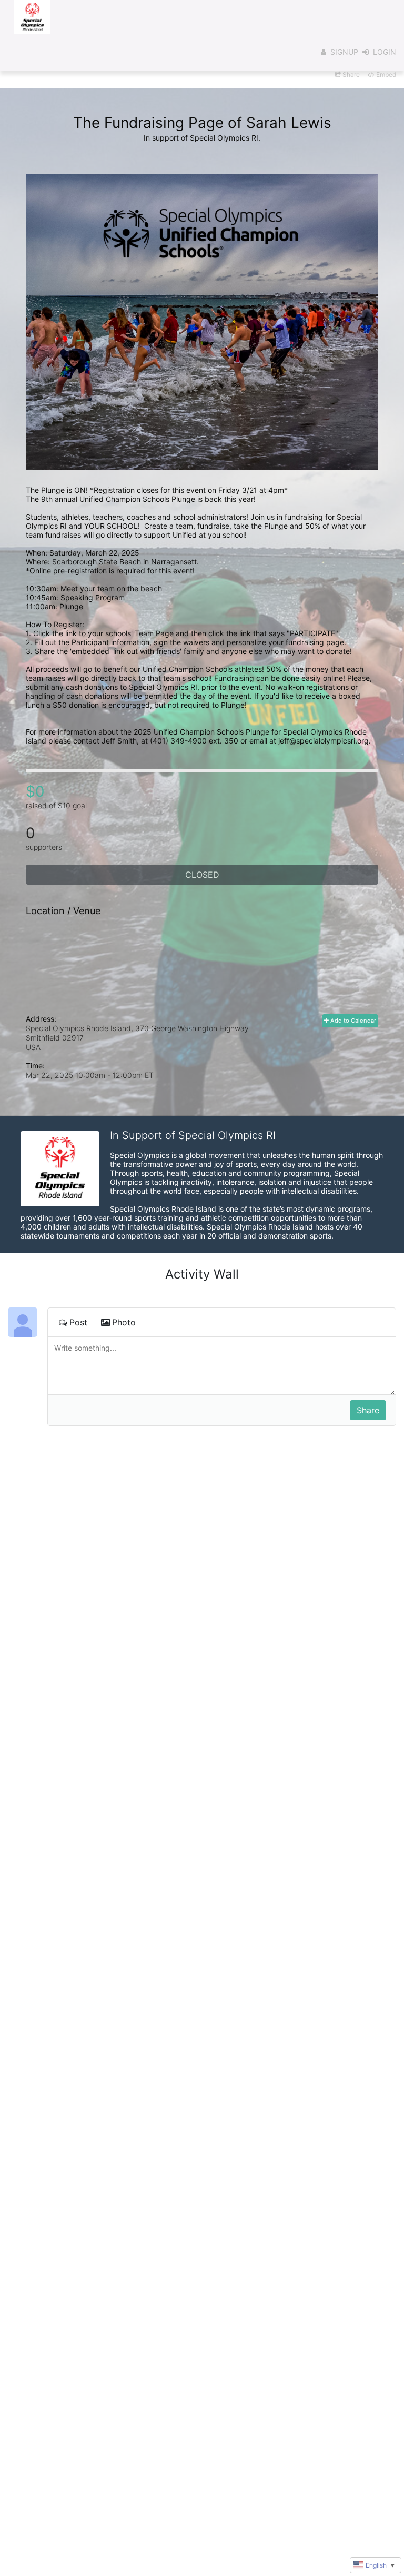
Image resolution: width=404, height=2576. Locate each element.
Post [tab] (78, 1322)
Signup (344, 52)
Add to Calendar (352, 1021)
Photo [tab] (124, 1322)
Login (385, 52)
